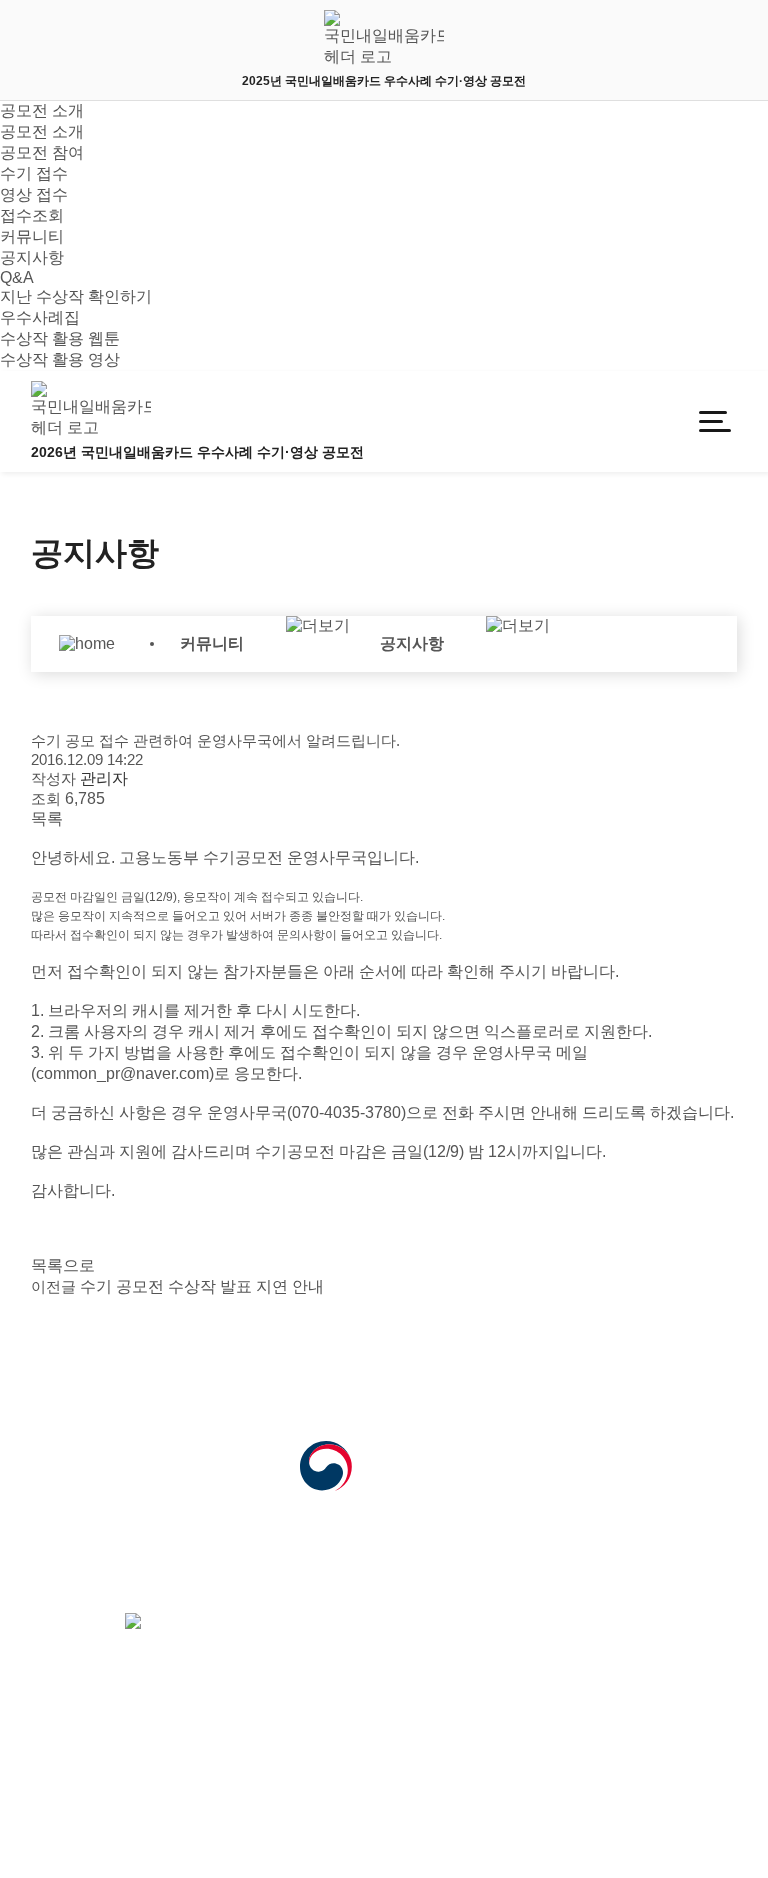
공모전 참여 (42, 152)
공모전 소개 (42, 110)
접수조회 (32, 215)
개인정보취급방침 (87, 1803)
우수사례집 (40, 317)
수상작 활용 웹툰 (60, 338)
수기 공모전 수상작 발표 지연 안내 (177, 1286)
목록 (47, 818)
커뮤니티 (32, 236)
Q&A (17, 277)
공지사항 (32, 257)
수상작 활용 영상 (60, 359)
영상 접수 (34, 194)
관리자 (191, 1803)
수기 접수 (34, 173)
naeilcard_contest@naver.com (229, 1598)
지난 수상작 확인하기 (76, 296)
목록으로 (63, 1265)
